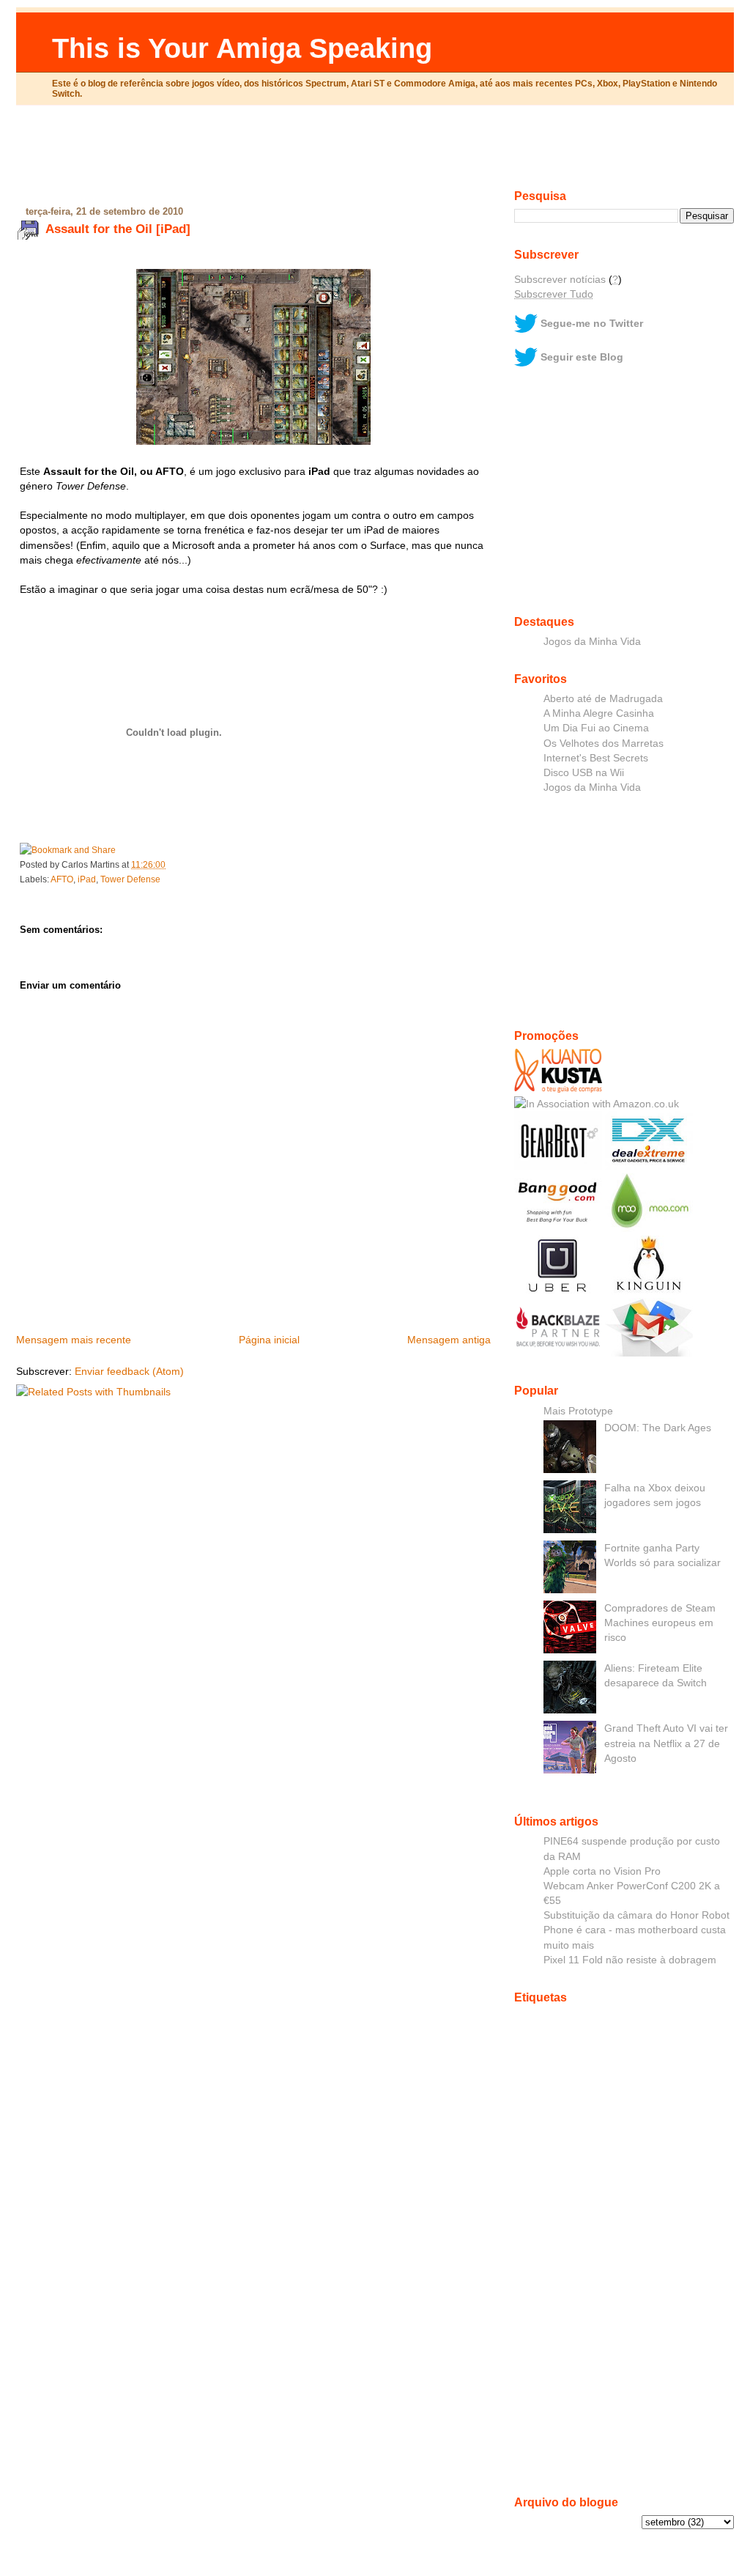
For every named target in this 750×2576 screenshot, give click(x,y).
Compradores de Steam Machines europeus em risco (660, 1623)
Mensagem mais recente (74, 1340)
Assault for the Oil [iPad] (118, 229)
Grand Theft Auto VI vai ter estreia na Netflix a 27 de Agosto (666, 1743)
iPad (87, 879)
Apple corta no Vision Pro (602, 1871)
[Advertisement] (375, 153)
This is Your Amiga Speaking (242, 48)
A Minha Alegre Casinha (599, 713)
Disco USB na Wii (584, 772)
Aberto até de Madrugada (603, 698)
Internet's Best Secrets (596, 758)
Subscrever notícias (560, 279)
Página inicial (269, 1340)
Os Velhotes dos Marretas (604, 743)
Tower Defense (130, 879)
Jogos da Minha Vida (592, 641)
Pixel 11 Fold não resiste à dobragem (630, 1960)
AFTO (62, 879)
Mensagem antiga (449, 1340)
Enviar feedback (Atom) (129, 1371)
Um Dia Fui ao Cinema (596, 728)
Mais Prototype (578, 1411)
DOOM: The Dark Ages (658, 1428)
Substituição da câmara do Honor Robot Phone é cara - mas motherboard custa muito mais (636, 1930)
